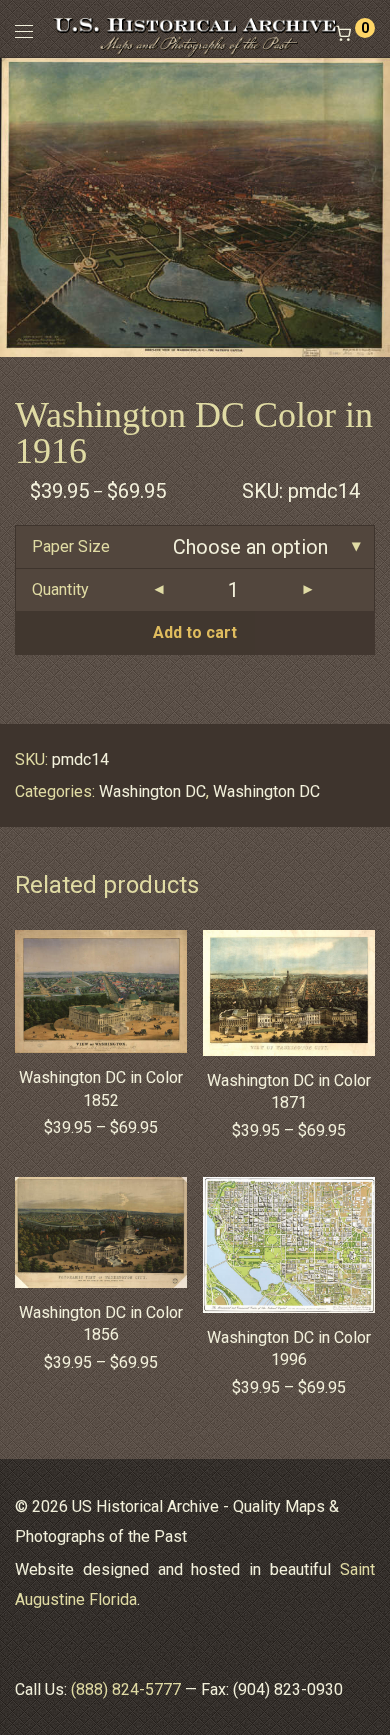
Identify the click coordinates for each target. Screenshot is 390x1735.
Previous (19, 207)
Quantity (60, 589)
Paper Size (71, 546)
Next (371, 207)
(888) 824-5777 (126, 1689)
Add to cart (195, 632)
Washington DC (152, 791)
